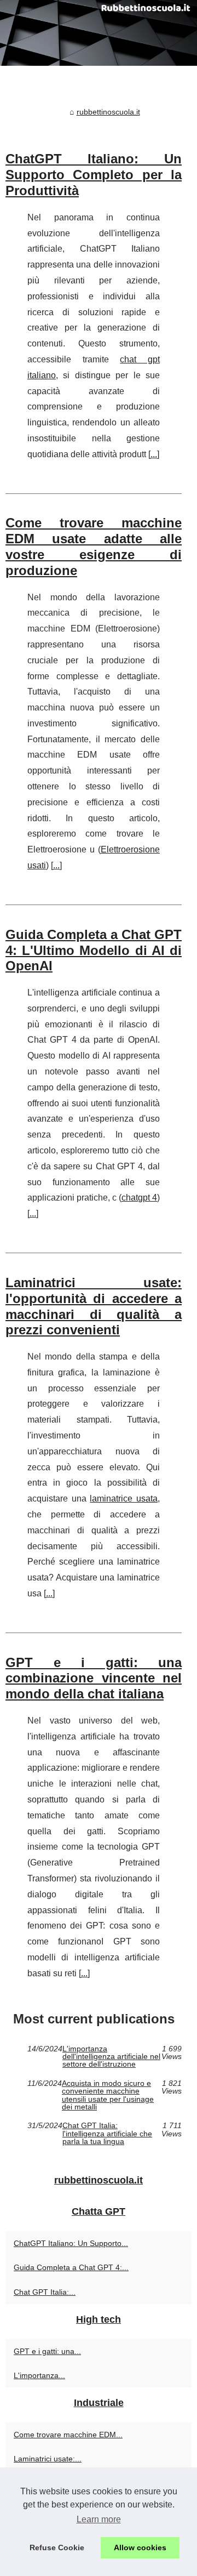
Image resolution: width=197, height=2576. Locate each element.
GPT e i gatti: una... (47, 2351)
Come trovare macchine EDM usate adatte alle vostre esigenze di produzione (94, 546)
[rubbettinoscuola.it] (99, 33)
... (154, 454)
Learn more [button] (99, 2519)
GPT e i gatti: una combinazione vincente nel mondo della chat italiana (94, 1678)
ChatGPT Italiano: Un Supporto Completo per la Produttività (94, 175)
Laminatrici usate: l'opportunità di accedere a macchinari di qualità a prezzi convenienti (94, 1306)
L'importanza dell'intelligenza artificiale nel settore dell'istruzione (111, 2057)
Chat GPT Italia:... (45, 2292)
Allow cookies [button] (140, 2547)
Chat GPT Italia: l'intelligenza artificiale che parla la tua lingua (107, 2133)
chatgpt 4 (139, 1198)
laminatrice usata (124, 1499)
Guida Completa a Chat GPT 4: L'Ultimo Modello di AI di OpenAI (94, 950)
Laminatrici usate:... (48, 2459)
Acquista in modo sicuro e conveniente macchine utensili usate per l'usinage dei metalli (108, 2095)
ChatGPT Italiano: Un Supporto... (71, 2243)
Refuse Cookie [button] (57, 2547)
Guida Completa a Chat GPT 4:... (71, 2267)
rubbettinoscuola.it (108, 112)
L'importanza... (39, 2375)
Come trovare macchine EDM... (68, 2435)
